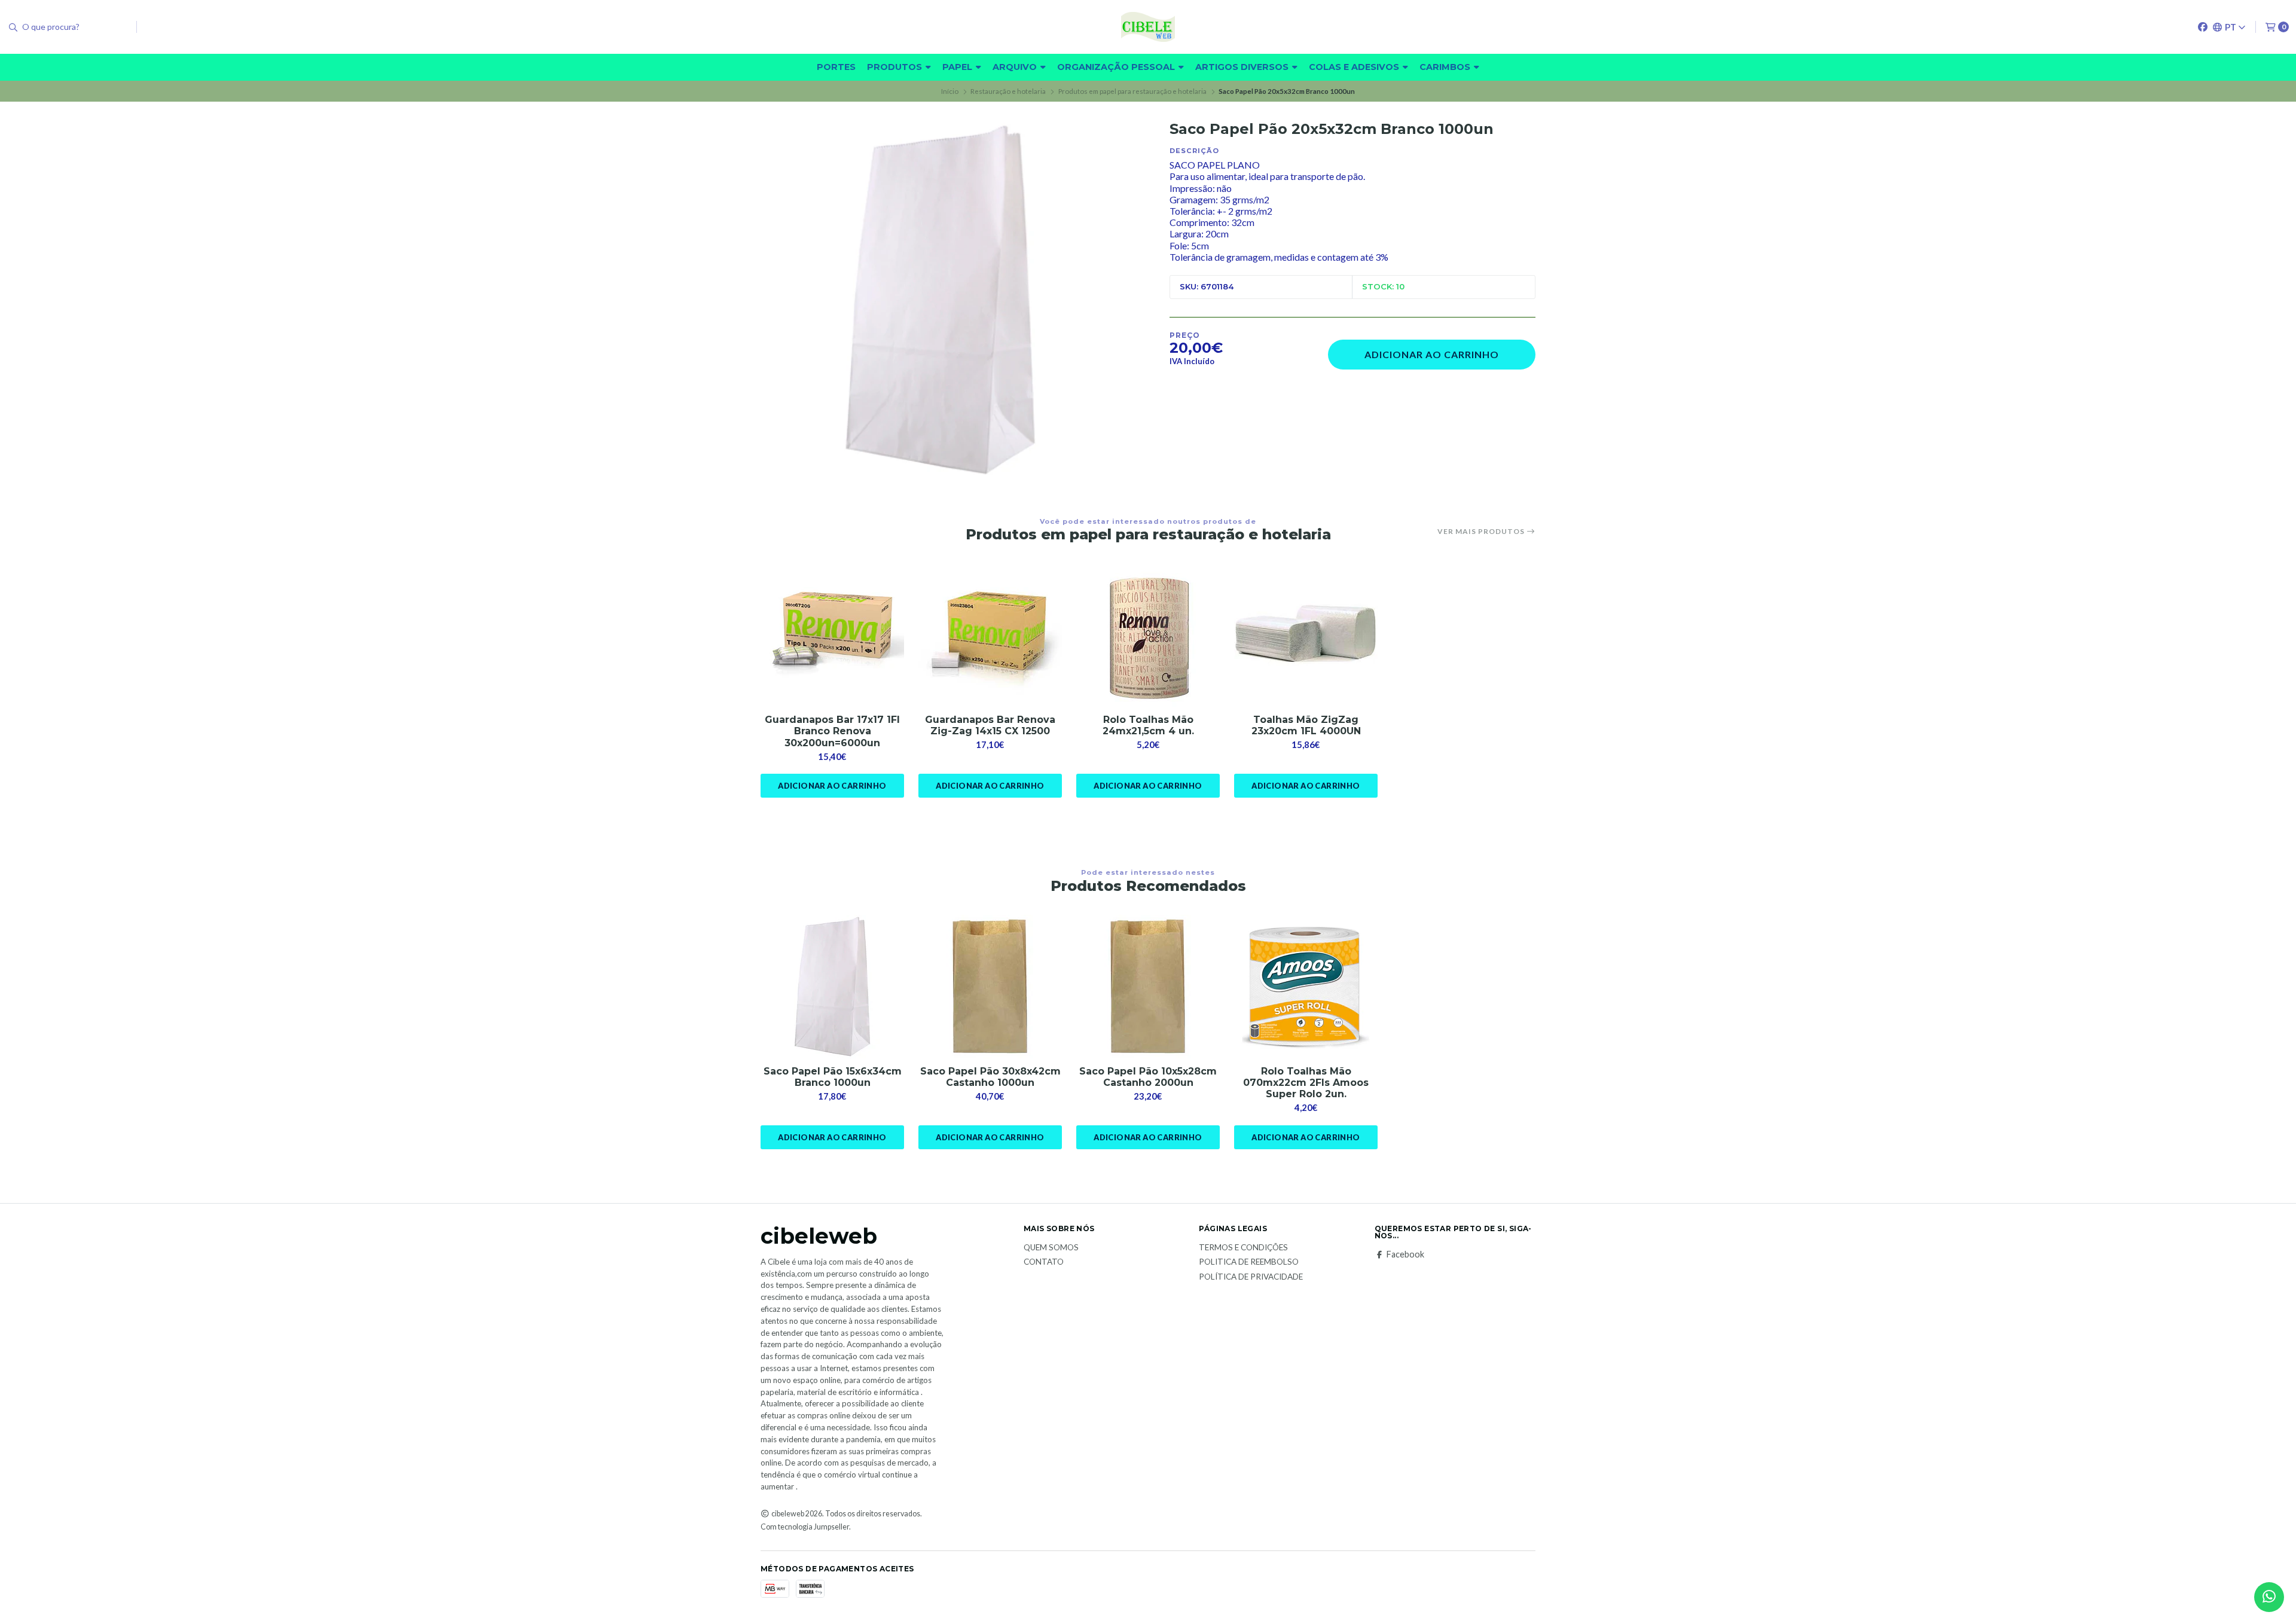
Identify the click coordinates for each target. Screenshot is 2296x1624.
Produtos (896, 67)
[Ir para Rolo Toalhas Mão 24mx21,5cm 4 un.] (1148, 635)
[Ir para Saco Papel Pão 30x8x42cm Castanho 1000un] (990, 987)
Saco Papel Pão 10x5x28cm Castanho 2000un (1148, 1077)
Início (950, 91)
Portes (836, 67)
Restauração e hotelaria (1008, 91)
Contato (1044, 1262)
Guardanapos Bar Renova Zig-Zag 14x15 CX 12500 (990, 725)
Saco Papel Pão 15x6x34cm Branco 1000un (833, 1077)
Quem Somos (1051, 1248)
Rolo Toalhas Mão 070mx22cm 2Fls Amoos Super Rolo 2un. (1306, 1083)
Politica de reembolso (1249, 1262)
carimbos (1446, 67)
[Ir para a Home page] (1148, 27)
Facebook (1405, 1254)
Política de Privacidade (1251, 1277)
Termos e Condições (1243, 1248)
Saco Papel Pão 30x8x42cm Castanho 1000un (990, 1077)
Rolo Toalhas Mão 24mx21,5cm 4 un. (1148, 725)
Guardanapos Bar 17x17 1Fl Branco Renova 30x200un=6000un (832, 731)
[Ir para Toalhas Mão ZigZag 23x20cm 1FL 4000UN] (1306, 635)
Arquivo (1016, 67)
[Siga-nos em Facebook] (2203, 27)
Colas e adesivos (1355, 67)
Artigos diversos (1243, 67)
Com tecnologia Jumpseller (805, 1527)
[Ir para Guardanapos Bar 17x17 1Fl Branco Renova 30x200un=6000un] (832, 635)
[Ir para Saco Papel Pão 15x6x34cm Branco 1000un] (832, 987)
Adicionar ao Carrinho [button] (832, 786)
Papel (958, 67)
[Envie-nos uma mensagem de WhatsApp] (2269, 1597)
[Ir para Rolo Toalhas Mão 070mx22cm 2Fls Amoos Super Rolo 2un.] (1306, 987)
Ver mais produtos (1482, 532)
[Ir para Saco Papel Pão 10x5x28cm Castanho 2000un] (1148, 987)
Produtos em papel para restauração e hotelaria (1132, 91)
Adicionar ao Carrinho (1432, 354)
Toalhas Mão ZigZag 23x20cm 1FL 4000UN (1306, 725)
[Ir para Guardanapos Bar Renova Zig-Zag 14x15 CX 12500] (990, 635)
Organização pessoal (1117, 67)
